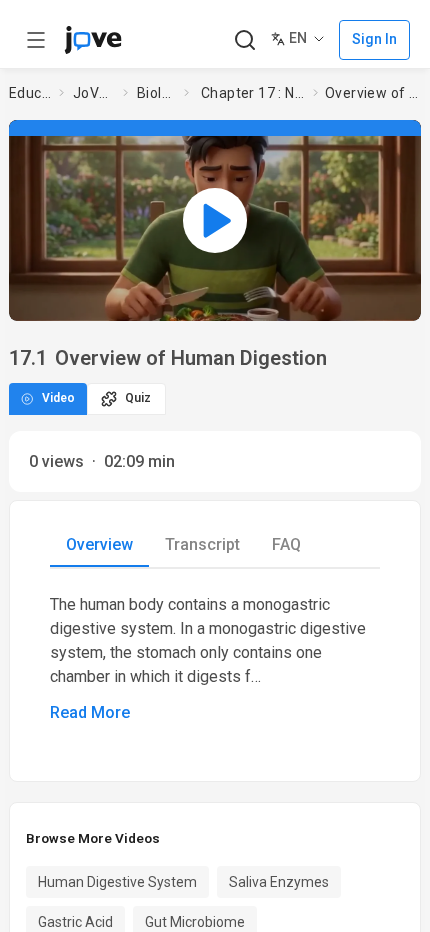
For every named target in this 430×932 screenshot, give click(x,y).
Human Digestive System (117, 882)
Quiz (138, 398)
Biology (156, 93)
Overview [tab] (99, 544)
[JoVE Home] (93, 40)
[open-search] (244, 40)
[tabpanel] (215, 659)
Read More (90, 712)
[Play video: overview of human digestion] (215, 220)
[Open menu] (36, 40)
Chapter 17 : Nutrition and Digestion (253, 93)
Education (30, 93)
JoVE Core (94, 93)
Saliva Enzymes (279, 882)
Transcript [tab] (202, 544)
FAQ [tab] (286, 544)
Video (58, 398)
